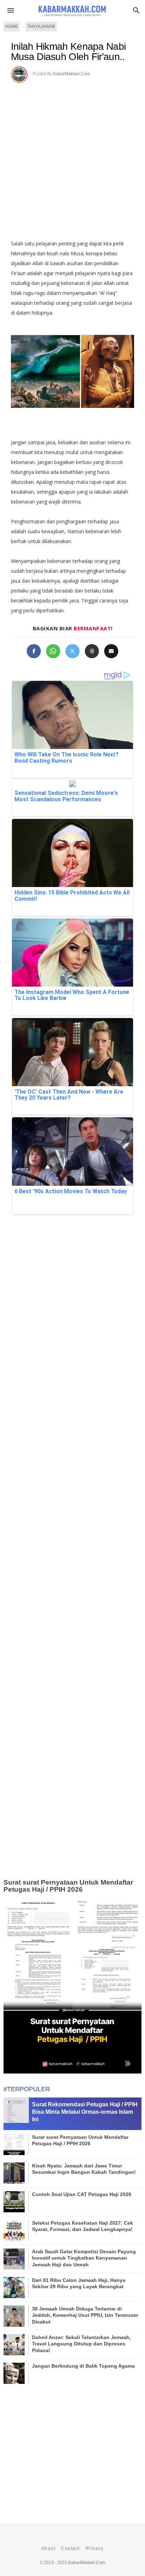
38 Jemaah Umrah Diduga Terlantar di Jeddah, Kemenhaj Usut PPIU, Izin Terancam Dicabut (85, 2315)
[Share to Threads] (92, 651)
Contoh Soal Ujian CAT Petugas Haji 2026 (82, 2194)
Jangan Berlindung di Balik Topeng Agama (83, 2366)
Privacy (95, 2548)
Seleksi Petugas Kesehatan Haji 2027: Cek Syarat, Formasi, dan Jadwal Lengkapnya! (83, 2226)
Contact (71, 2548)
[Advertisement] (72, 159)
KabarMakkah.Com (72, 74)
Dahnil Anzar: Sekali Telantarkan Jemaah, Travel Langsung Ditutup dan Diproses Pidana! (81, 2344)
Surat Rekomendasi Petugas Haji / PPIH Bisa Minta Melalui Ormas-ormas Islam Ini (85, 2112)
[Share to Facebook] (34, 651)
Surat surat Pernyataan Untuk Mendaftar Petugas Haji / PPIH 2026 (68, 1886)
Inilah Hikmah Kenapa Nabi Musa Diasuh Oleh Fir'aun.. (68, 52)
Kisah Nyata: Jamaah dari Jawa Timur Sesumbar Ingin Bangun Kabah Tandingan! (84, 2169)
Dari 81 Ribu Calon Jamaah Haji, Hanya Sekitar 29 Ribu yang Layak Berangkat (79, 2283)
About (49, 2548)
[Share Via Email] (111, 651)
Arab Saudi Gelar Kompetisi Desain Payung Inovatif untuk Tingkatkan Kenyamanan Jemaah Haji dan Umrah (84, 2258)
